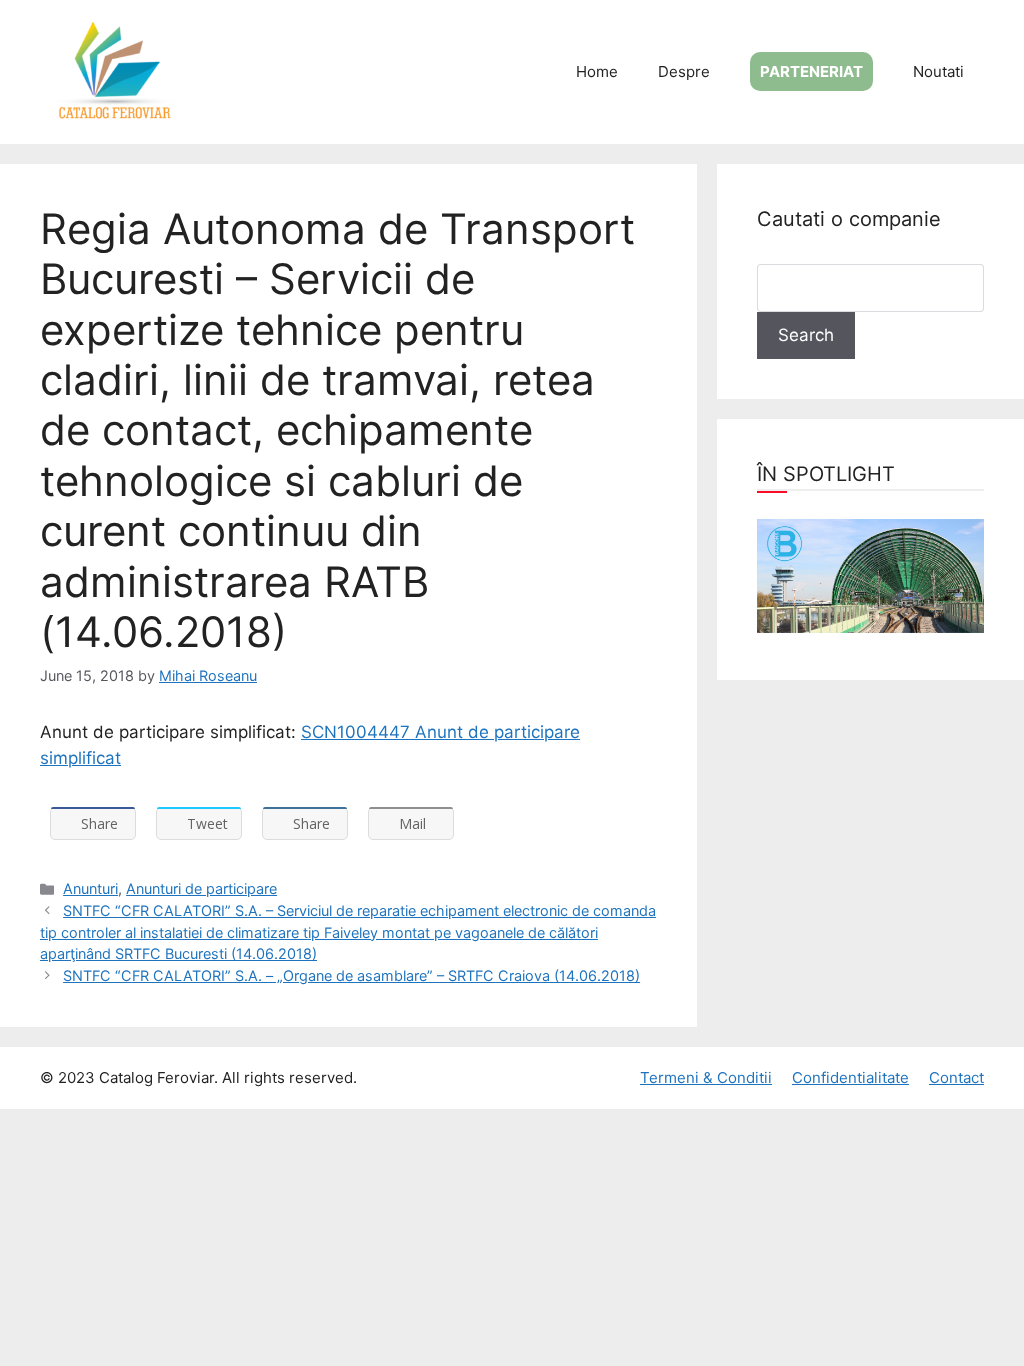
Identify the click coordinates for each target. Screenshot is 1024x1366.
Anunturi (90, 888)
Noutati (938, 71)
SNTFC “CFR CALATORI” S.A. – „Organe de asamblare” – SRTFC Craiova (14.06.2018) (351, 975)
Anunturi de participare (201, 888)
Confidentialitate (850, 1077)
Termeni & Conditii (706, 1077)
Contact (956, 1077)
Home (597, 71)
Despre (684, 71)
